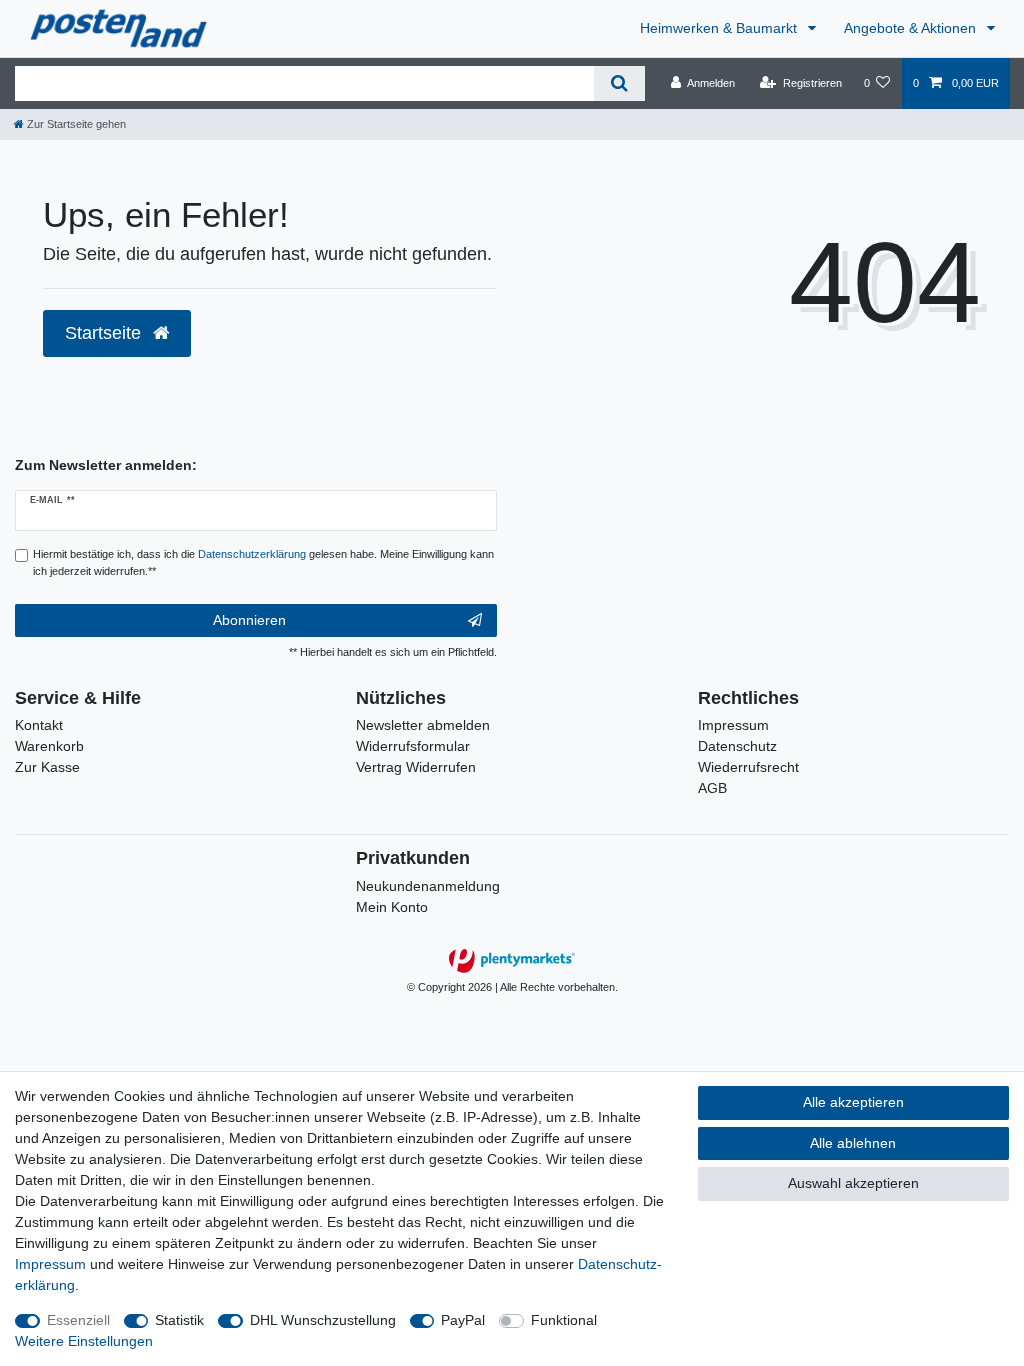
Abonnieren (249, 620)
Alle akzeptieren (853, 1102)
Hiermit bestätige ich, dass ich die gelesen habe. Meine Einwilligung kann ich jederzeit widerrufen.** (263, 562)
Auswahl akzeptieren (853, 1183)
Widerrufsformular (413, 746)
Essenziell (78, 1320)
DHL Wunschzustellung (323, 1320)
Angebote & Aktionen (912, 28)
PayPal (463, 1320)
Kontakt (39, 725)
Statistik (179, 1320)
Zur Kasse (47, 767)
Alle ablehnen (853, 1143)
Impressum (733, 725)
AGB (712, 788)
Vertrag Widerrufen (416, 767)
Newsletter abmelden (423, 725)
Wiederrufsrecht (748, 767)
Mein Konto (392, 907)
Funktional (564, 1320)
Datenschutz (737, 746)
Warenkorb (49, 746)
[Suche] (619, 83)
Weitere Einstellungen (84, 1341)
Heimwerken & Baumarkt (720, 28)
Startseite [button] (105, 333)
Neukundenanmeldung (428, 886)
